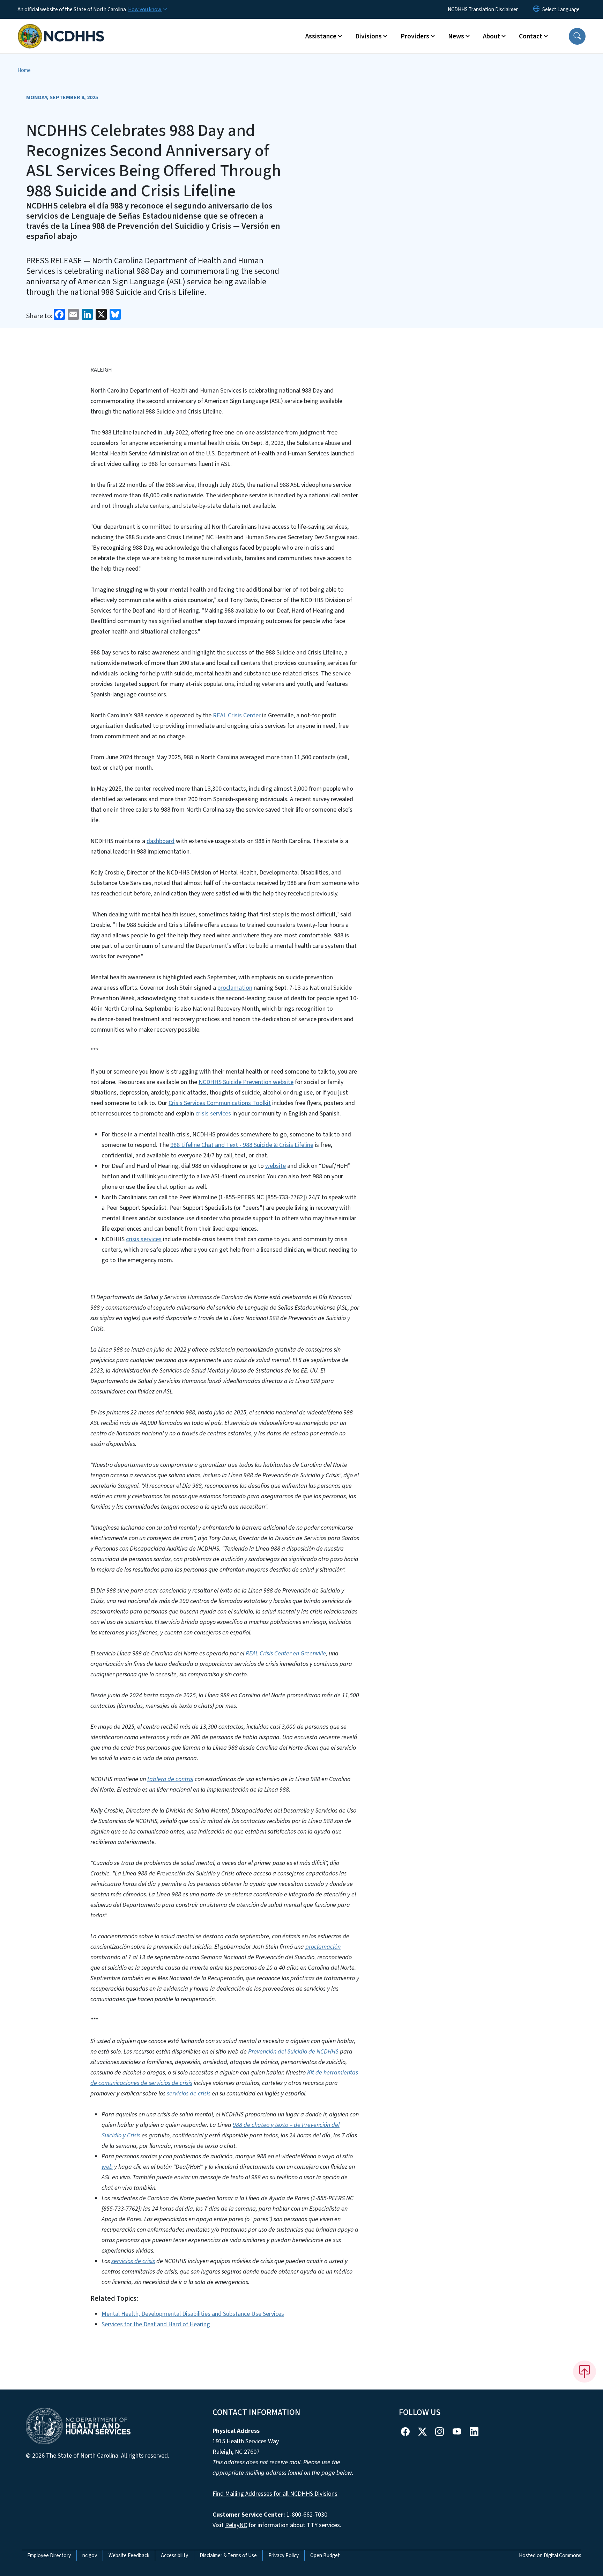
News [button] (456, 36)
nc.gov (90, 2555)
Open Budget (325, 2555)
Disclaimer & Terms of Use (228, 2555)
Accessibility (174, 2555)
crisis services (213, 1114)
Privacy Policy (284, 2555)
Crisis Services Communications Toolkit (220, 1103)
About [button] (492, 36)
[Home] (61, 28)
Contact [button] (531, 36)
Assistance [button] (321, 36)
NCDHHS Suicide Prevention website (246, 1082)
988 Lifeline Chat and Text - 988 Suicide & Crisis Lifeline (242, 1145)
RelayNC (236, 2525)
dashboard (161, 841)
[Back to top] (585, 2371)
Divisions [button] (368, 36)
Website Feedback (129, 2555)
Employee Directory (49, 2555)
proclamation (235, 988)
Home (24, 70)
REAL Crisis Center (237, 715)
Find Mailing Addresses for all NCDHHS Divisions (275, 2494)
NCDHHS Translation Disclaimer (483, 9)
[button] (577, 36)
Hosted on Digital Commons (550, 2555)
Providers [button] (415, 36)
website (276, 1166)
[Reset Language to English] (536, 9)
